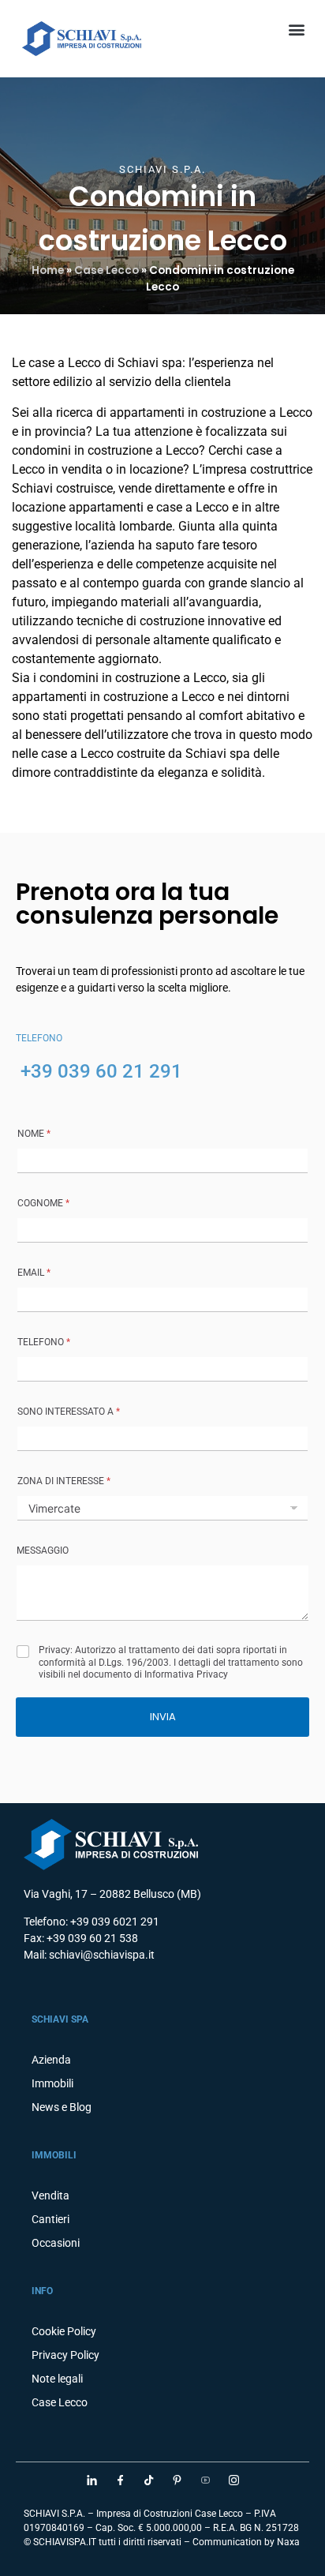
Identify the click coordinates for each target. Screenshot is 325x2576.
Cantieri (50, 2219)
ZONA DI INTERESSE (64, 1481)
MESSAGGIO (43, 1550)
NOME (34, 1134)
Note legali (57, 2379)
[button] (296, 29)
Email (34, 1273)
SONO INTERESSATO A (69, 1412)
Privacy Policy (65, 2355)
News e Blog (62, 2107)
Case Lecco (106, 270)
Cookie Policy (64, 2331)
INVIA (163, 1717)
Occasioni (56, 2243)
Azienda (51, 2060)
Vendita (50, 2195)
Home (48, 270)
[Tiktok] (148, 2480)
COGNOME (43, 1203)
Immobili (52, 2083)
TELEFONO (44, 1342)
